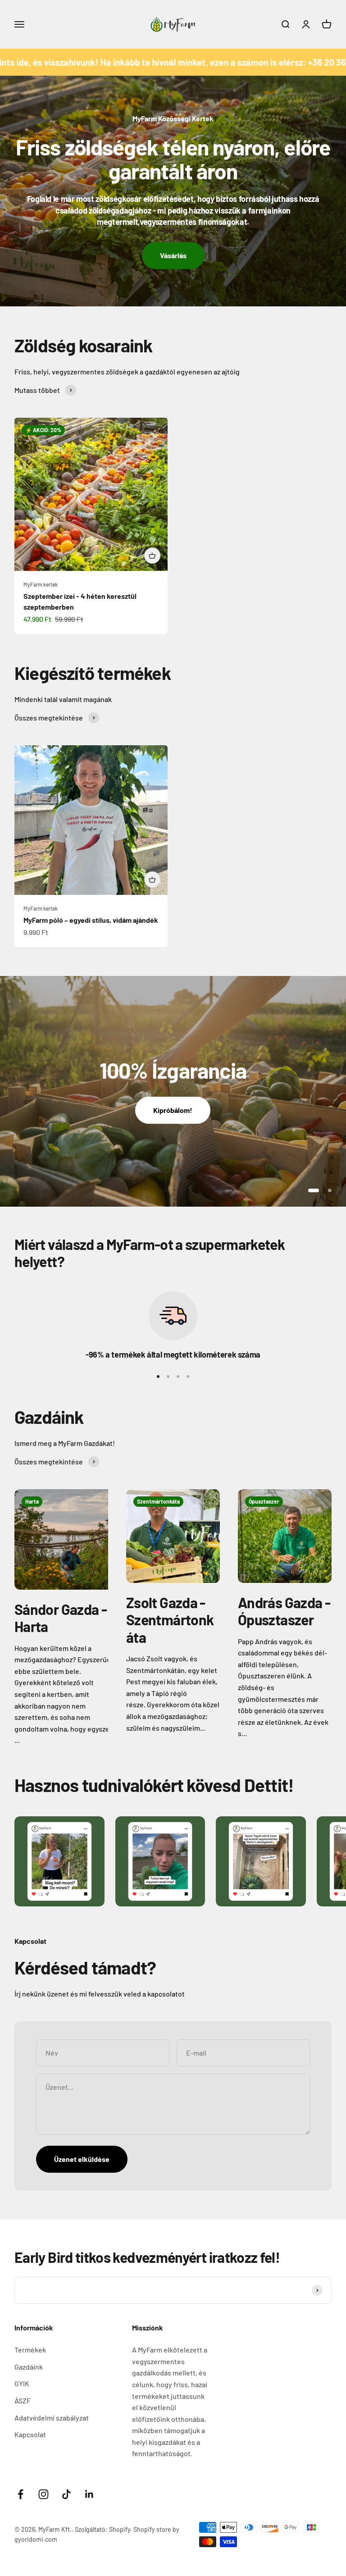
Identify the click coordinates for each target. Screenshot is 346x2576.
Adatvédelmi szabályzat (52, 2418)
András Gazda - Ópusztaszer (284, 1611)
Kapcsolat (30, 2434)
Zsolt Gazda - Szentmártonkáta (170, 1620)
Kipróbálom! (173, 1110)
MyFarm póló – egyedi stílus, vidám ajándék (91, 920)
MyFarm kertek (41, 584)
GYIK (22, 2383)
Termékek (30, 2350)
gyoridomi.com (36, 2539)
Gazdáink (29, 2367)
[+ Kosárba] (152, 556)
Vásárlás (173, 255)
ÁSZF (23, 2400)
